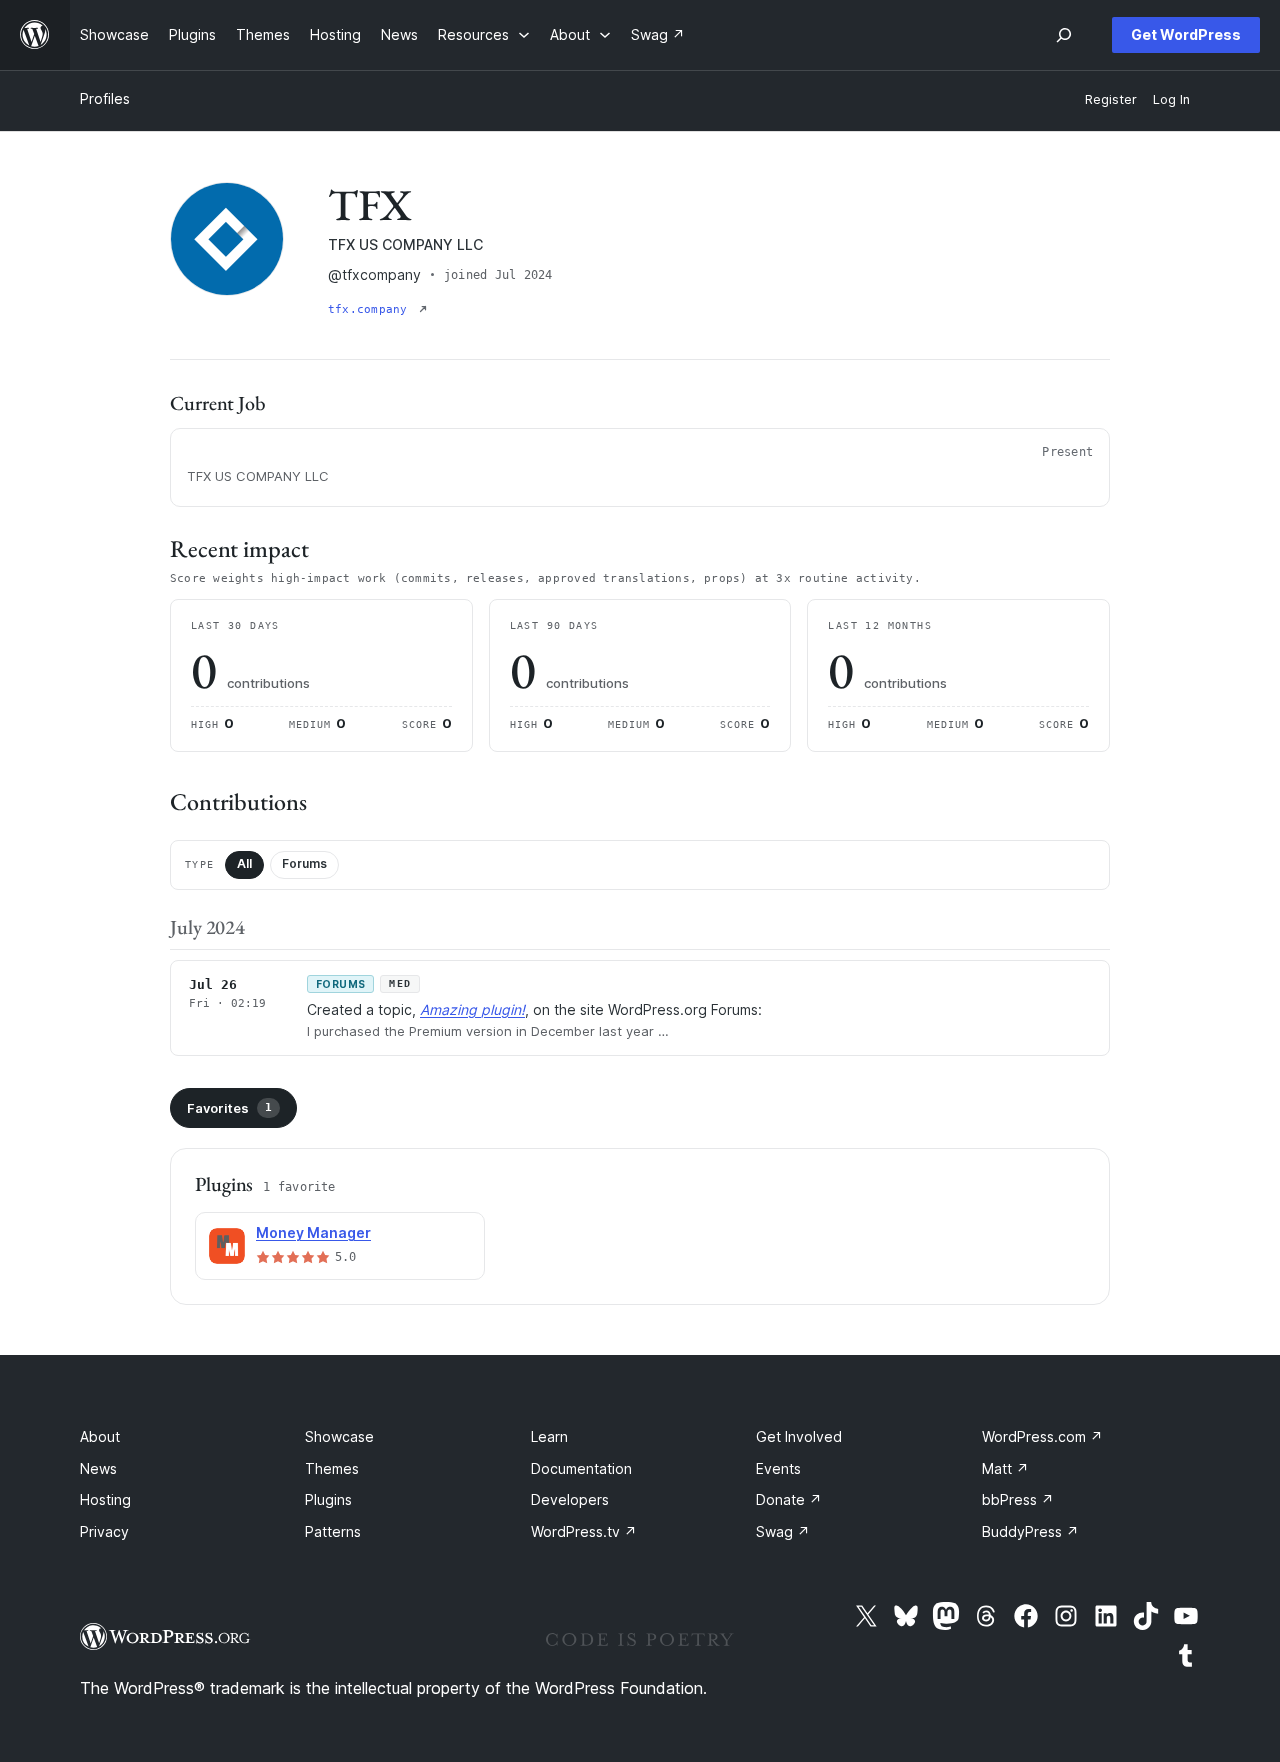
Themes (332, 1468)
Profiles (105, 98)
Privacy (104, 1531)
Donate (789, 1499)
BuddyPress (1030, 1531)
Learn (549, 1436)
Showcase (339, 1436)
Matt (1005, 1468)
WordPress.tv (584, 1531)
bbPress (1018, 1499)
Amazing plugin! (472, 1009)
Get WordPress (1186, 34)
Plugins (328, 1499)
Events (778, 1468)
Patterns (333, 1531)
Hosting (105, 1499)
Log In (1171, 99)
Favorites (229, 1108)
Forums (304, 863)
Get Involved (799, 1436)
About (100, 1436)
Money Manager (313, 1232)
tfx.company (371, 309)
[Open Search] (1064, 35)
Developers (570, 1499)
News (98, 1468)
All (244, 863)
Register (1111, 99)
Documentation (581, 1468)
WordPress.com (1042, 1436)
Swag (783, 1531)
